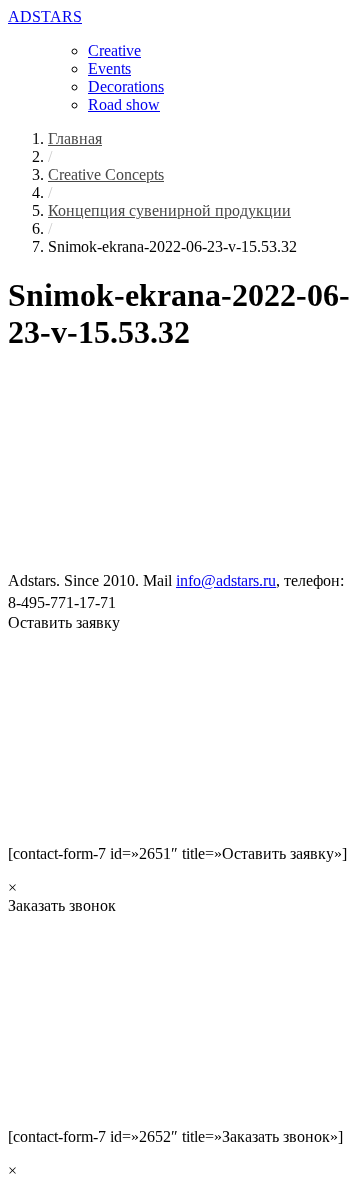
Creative (114, 50)
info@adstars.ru (226, 580)
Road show (124, 104)
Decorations (126, 86)
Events (109, 68)
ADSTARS (45, 16)
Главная (75, 138)
